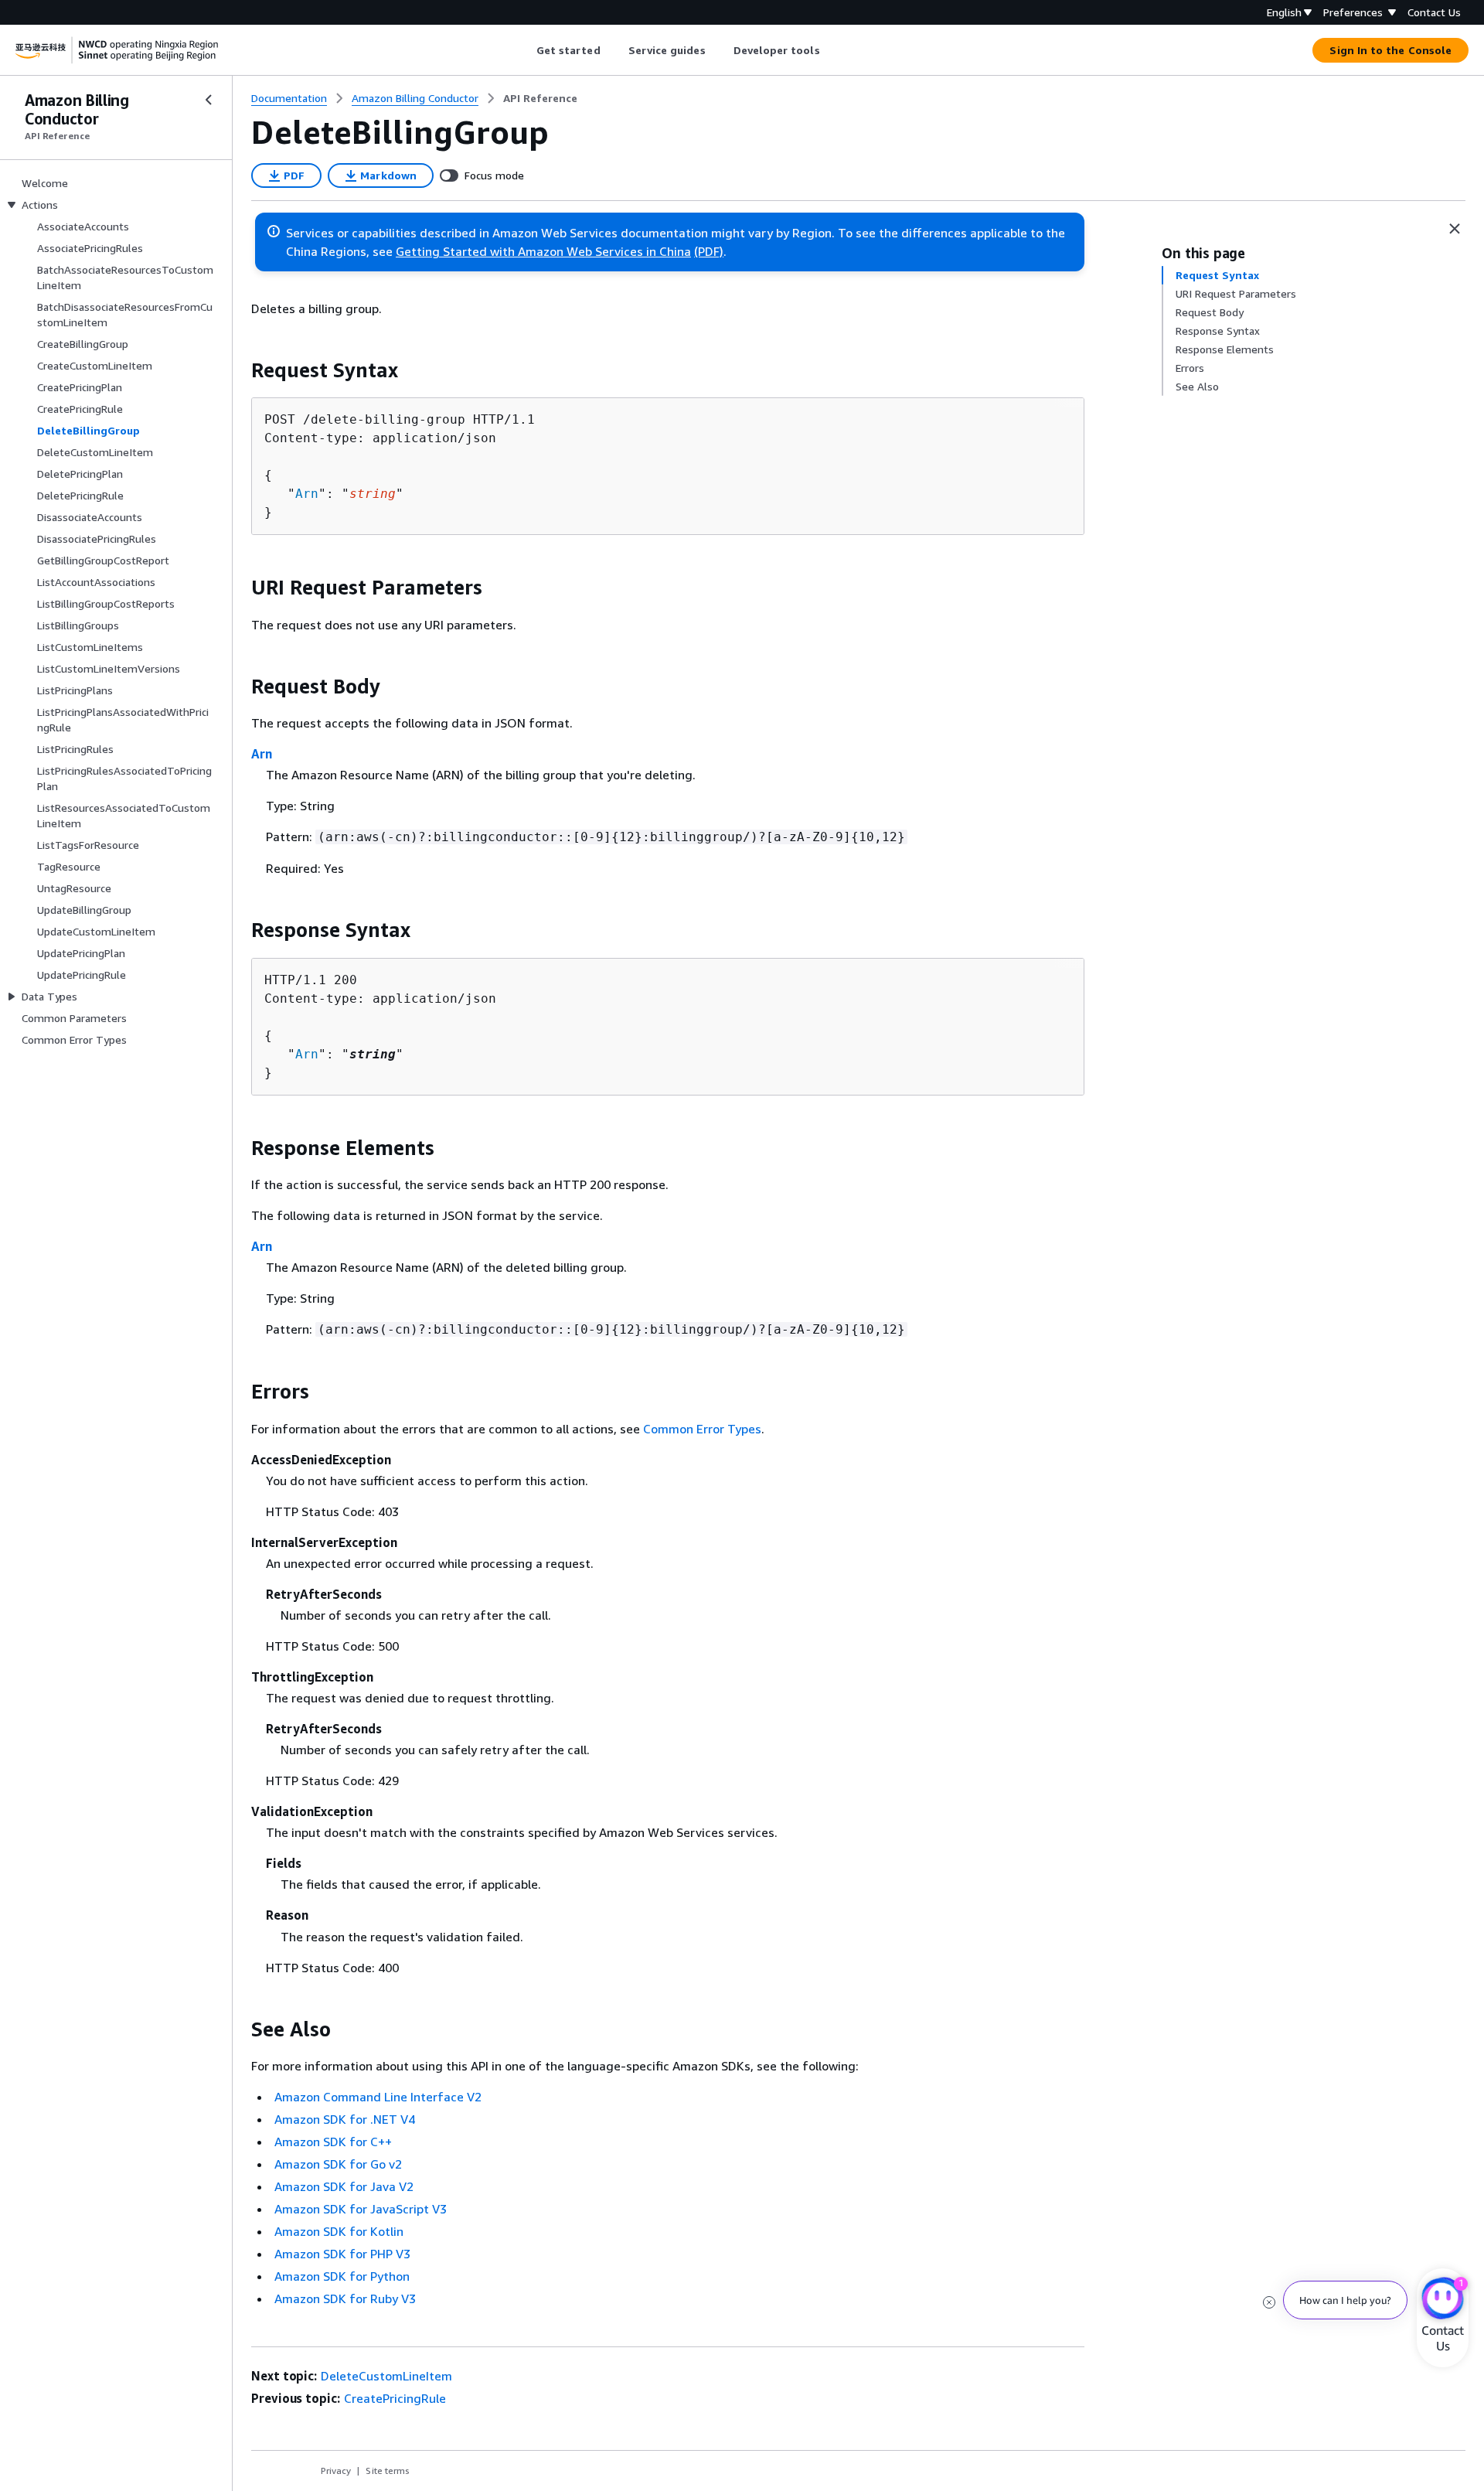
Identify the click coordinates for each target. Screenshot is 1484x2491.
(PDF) (709, 251)
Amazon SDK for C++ (333, 2142)
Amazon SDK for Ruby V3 (345, 2298)
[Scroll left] (524, 50)
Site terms (388, 2471)
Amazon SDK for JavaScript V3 (361, 2209)
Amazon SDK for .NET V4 (345, 2119)
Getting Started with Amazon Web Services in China (543, 251)
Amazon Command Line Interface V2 (378, 2097)
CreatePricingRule (395, 2398)
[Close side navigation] (209, 100)
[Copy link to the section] (239, 370)
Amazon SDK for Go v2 (338, 2164)
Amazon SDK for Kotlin (339, 2231)
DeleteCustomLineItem (386, 2376)
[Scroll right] (831, 50)
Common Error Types (702, 1429)
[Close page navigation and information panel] (1455, 229)
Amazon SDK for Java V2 (344, 2186)
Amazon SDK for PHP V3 (342, 2254)
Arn (307, 494)
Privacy (336, 2471)
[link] (540, 98)
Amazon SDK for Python (342, 2276)
